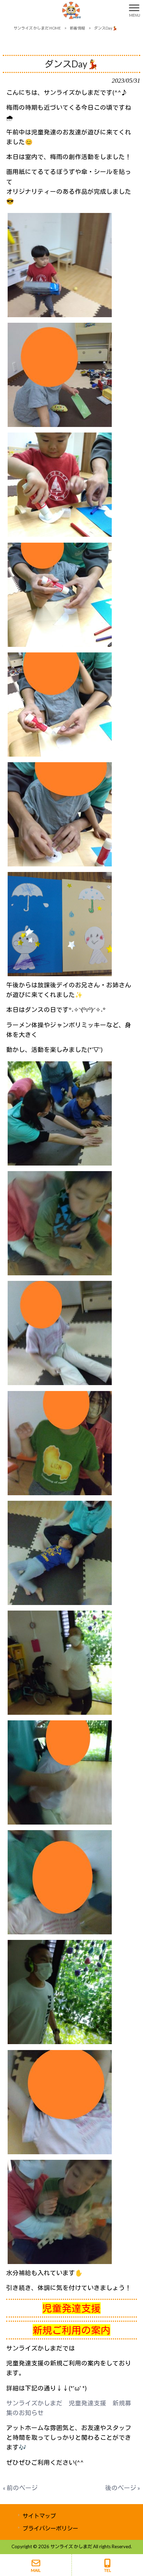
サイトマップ (39, 2516)
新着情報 (77, 28)
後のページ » (123, 2488)
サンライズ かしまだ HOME (37, 28)
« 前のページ (20, 2488)
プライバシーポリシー (50, 2528)
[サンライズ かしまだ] (63, 10)
